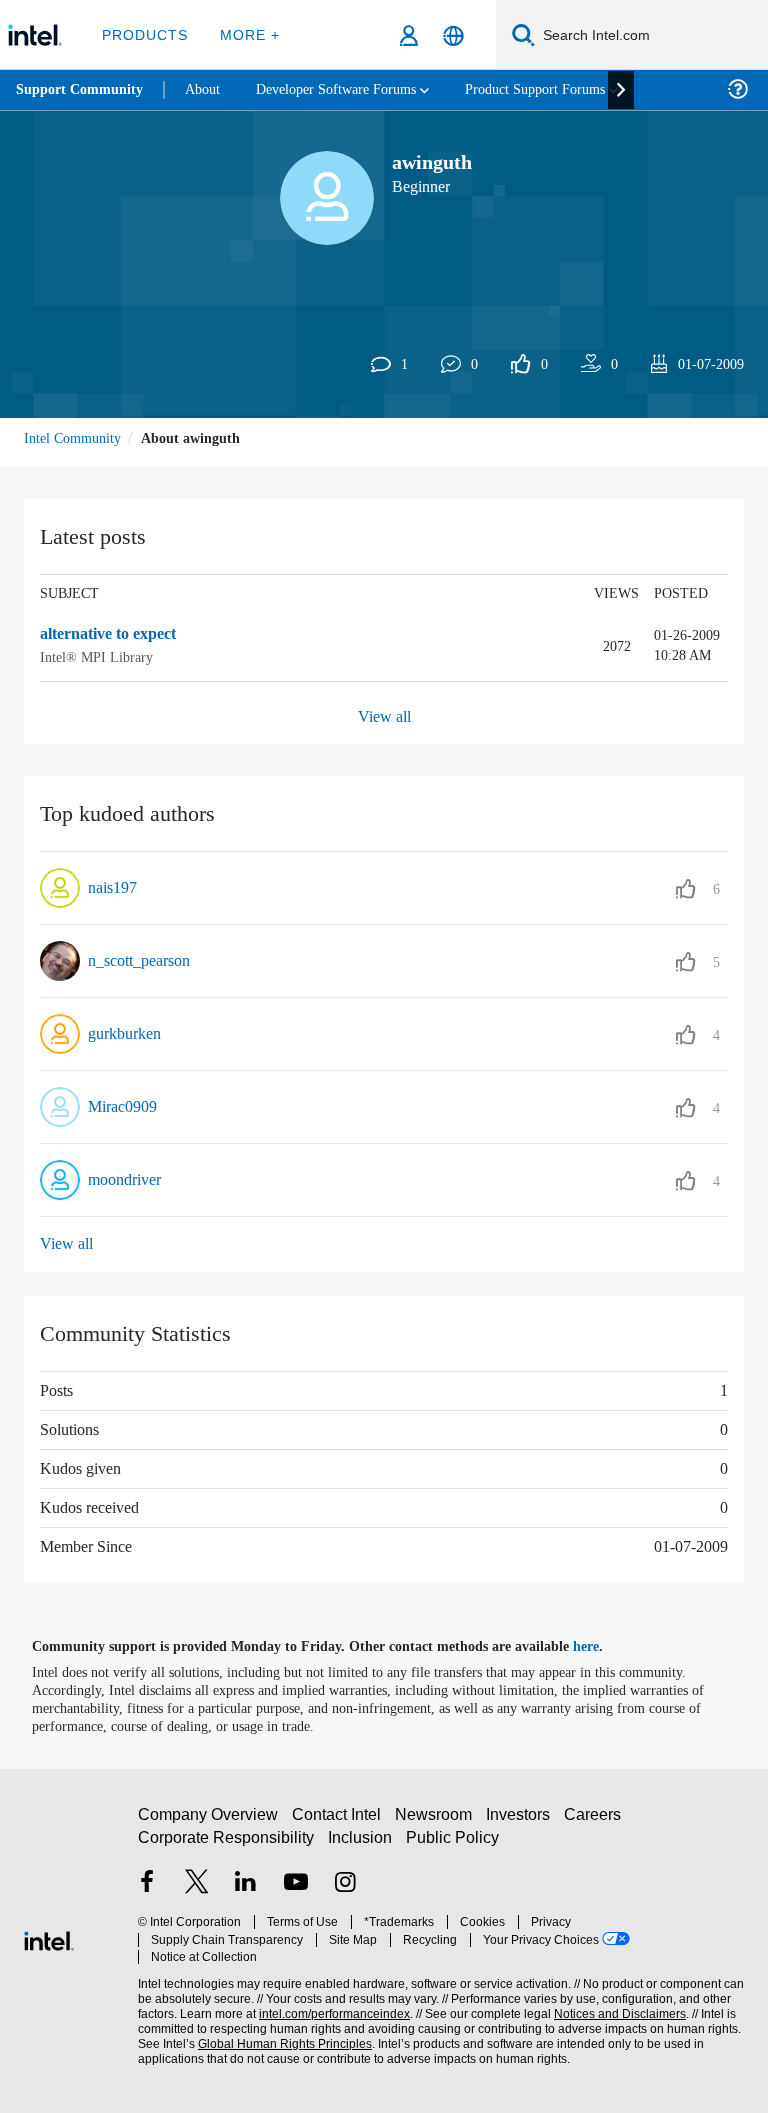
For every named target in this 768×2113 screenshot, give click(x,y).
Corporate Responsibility (227, 1845)
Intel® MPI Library (94, 656)
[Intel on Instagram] (345, 1892)
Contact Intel (339, 1822)
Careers (596, 1822)
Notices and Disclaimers (616, 2004)
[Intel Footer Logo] (49, 1937)
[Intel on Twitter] (197, 1892)
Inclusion (361, 1845)
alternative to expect (118, 635)
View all (384, 716)
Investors (522, 1822)
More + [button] (244, 34)
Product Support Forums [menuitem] (565, 89)
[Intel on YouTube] (296, 1892)
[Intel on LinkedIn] (246, 1892)
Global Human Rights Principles (279, 2034)
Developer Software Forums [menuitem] (351, 89)
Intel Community (76, 437)
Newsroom (437, 1822)
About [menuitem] (208, 89)
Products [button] (143, 34)
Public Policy (452, 1845)
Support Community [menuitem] (81, 90)
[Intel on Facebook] (147, 1892)
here (603, 1646)
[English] (453, 35)
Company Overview (208, 1822)
